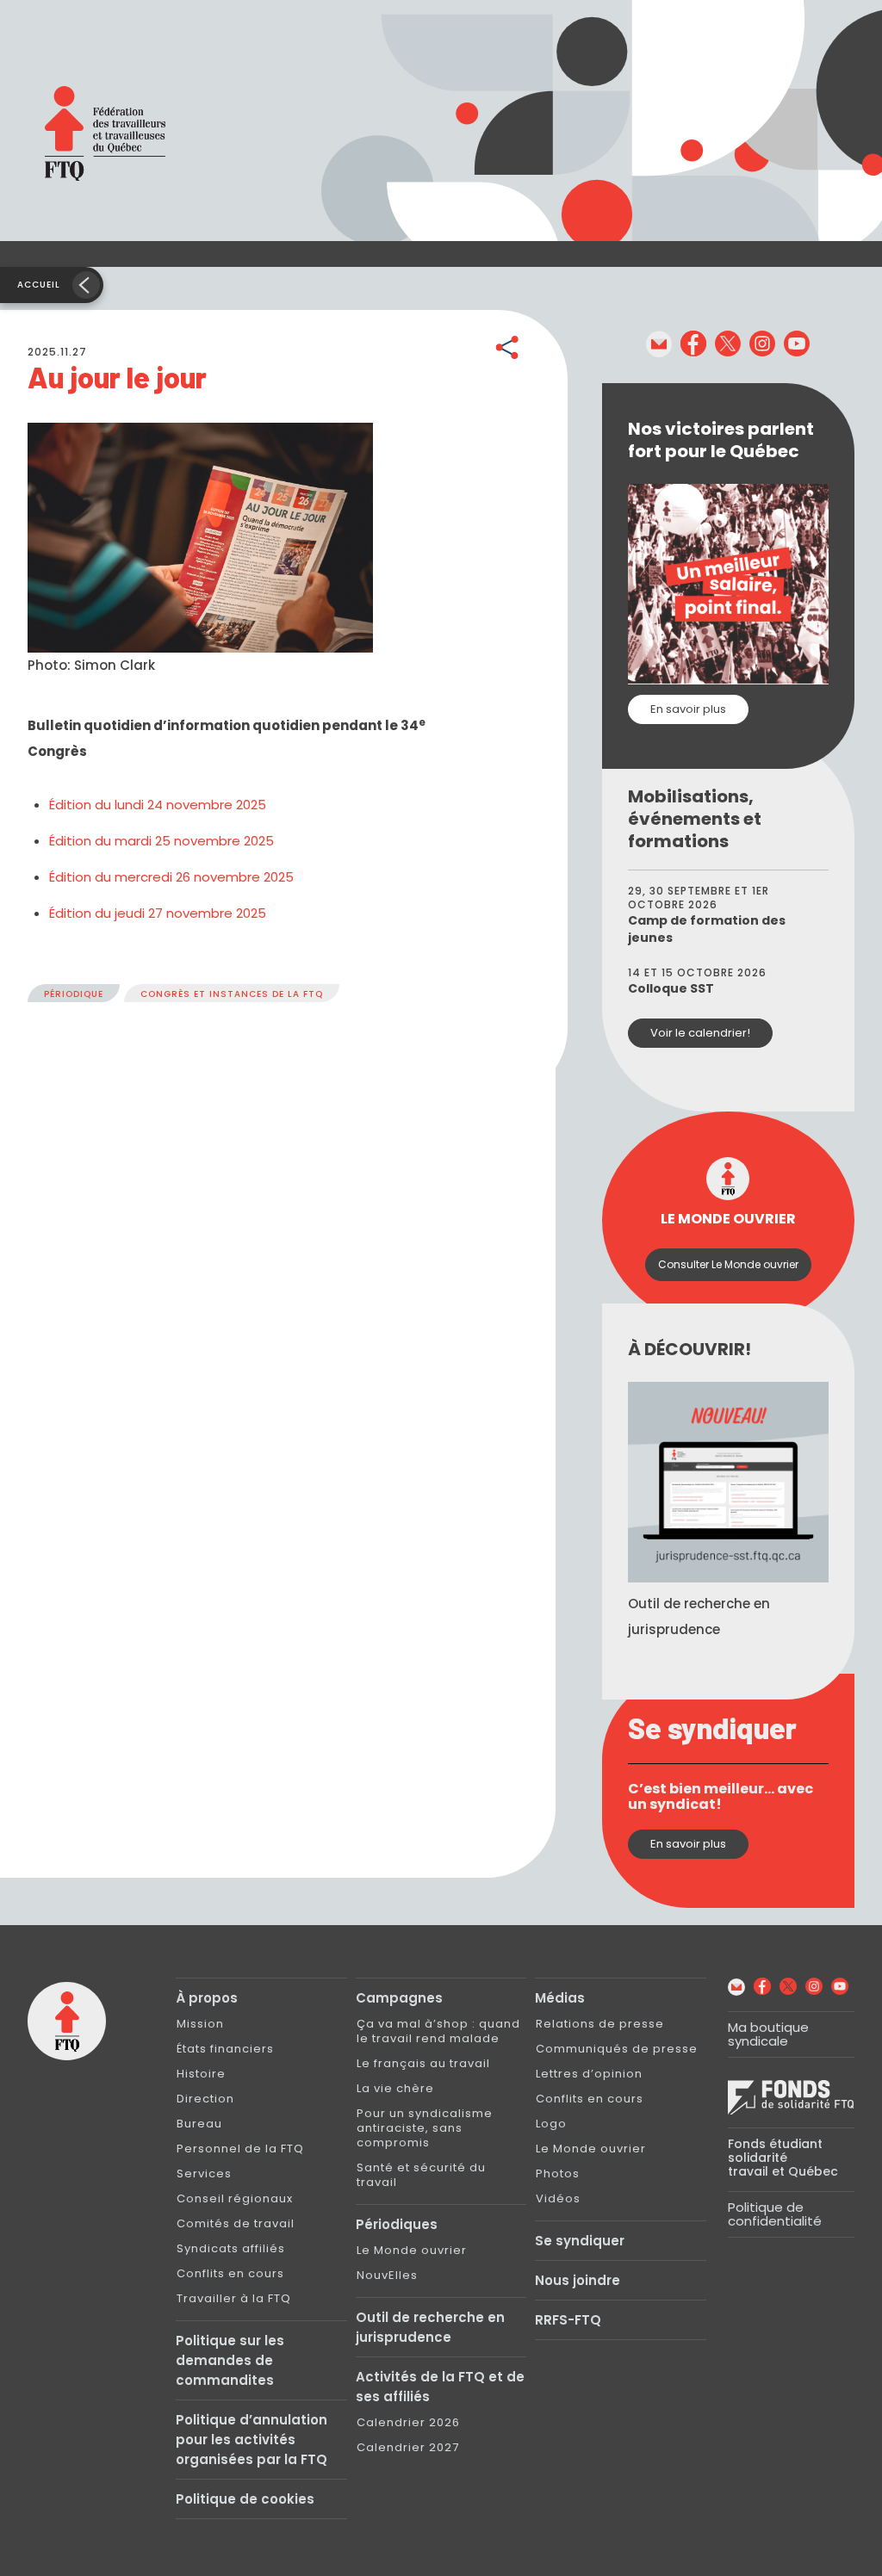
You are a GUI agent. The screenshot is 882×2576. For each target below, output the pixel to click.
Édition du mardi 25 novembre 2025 (161, 841)
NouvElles (387, 2275)
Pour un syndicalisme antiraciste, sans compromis (425, 2128)
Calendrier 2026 (408, 2422)
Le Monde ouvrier (412, 2250)
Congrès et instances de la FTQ (232, 994)
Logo (551, 2124)
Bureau (199, 2124)
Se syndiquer (580, 2241)
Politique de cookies (245, 2499)
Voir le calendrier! (700, 1033)
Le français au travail (423, 2063)
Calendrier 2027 (408, 2447)
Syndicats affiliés (231, 2248)
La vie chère (395, 2088)
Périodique (74, 994)
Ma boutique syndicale (768, 2034)
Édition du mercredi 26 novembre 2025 (171, 877)
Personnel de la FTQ (240, 2149)
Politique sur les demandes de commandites (230, 2360)
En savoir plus (688, 709)
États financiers (225, 2049)
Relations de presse (600, 2024)
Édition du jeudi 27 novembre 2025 (158, 913)
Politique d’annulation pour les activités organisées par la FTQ (252, 2440)
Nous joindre (578, 2280)
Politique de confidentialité (775, 2214)
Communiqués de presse (617, 2049)
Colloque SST (671, 988)
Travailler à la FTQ (234, 2298)
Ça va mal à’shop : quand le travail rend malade (438, 2031)
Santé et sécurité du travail (421, 2175)
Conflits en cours (230, 2273)
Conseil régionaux (235, 2198)
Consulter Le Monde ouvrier (728, 1264)
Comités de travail (236, 2223)
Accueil (39, 285)
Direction (205, 2099)
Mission (200, 2024)
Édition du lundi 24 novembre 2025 (158, 805)
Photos (558, 2173)
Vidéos (558, 2198)
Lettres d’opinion (589, 2074)
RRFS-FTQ (568, 2320)
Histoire (201, 2074)
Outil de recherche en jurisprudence (430, 2327)
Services (204, 2173)
